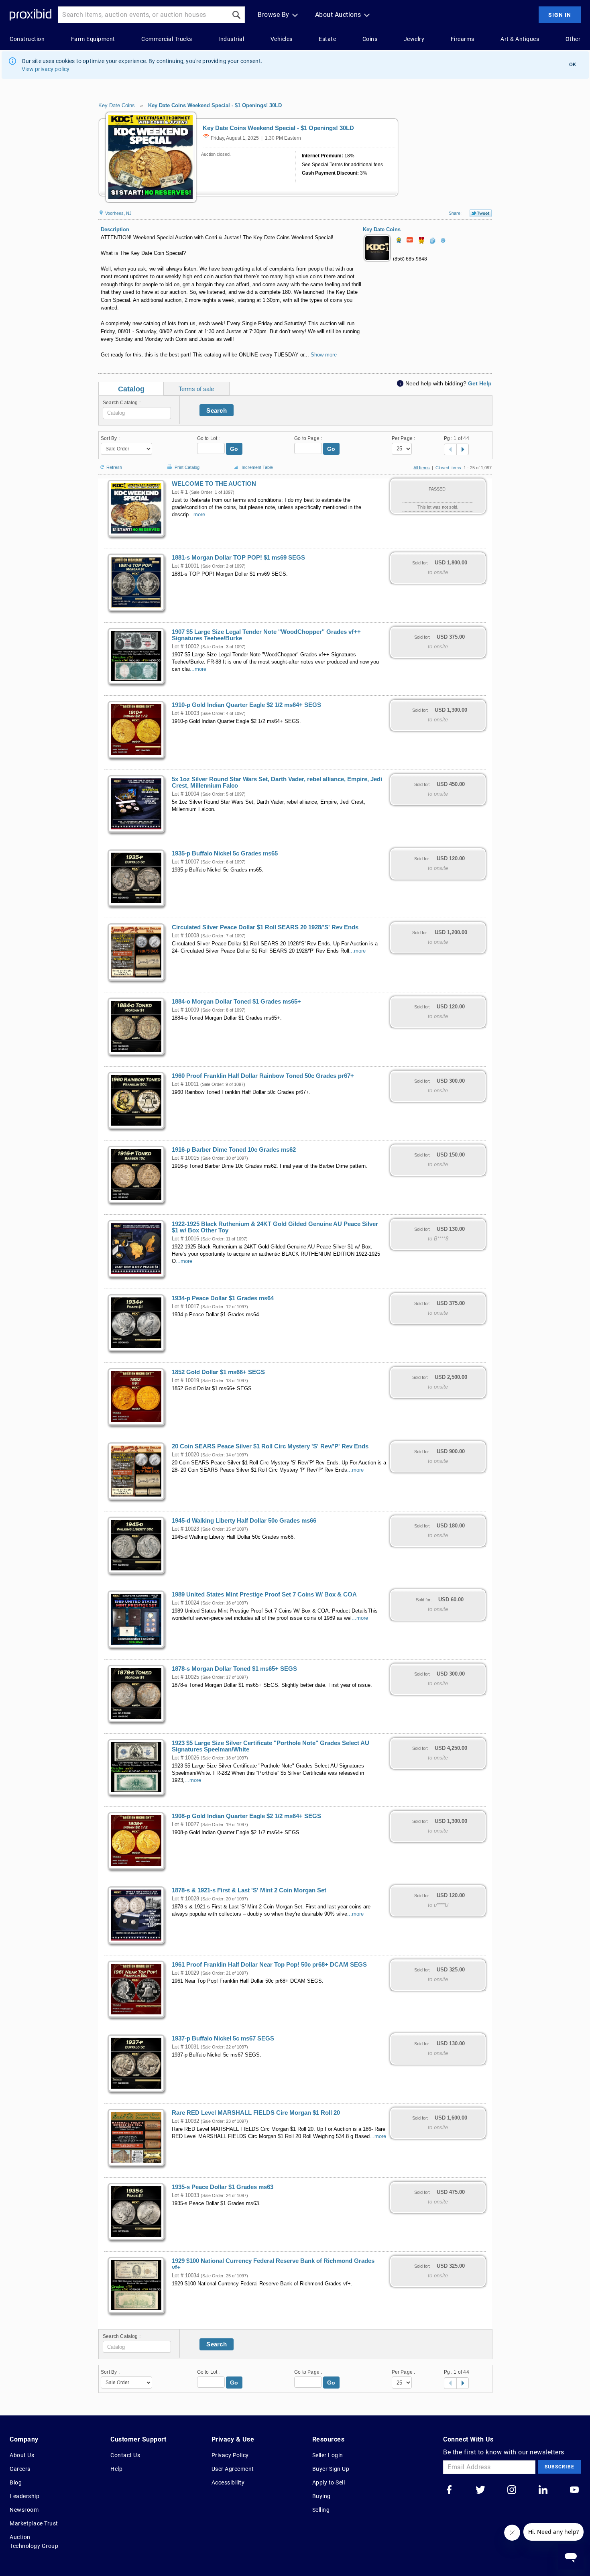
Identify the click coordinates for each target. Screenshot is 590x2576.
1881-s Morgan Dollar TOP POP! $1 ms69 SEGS (238, 558)
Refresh (114, 467)
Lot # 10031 (185, 2047)
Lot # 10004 (185, 794)
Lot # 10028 (185, 1899)
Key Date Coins (117, 105)
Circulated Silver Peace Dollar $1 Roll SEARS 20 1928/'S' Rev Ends (265, 927)
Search (217, 410)
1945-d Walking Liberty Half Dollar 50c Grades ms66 (244, 1521)
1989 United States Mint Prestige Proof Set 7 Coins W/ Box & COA (264, 1594)
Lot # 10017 (185, 1307)
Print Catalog (187, 466)
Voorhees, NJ (118, 213)
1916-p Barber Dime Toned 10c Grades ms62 (234, 1150)
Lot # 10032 (185, 2121)
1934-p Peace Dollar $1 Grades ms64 (223, 1298)
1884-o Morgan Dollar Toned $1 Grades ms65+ (236, 1002)
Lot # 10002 (185, 647)
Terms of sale (196, 389)
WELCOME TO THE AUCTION (214, 484)
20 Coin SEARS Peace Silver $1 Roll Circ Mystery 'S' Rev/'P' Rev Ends (270, 1446)
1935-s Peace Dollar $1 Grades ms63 (223, 2187)
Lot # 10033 (185, 2195)
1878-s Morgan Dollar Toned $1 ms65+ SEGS (234, 1669)
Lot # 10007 (185, 862)
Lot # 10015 (185, 1158)
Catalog (131, 389)
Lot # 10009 (185, 1010)
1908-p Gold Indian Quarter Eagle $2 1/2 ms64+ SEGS (246, 1816)
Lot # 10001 (185, 566)
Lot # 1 (180, 492)
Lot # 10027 (185, 1825)
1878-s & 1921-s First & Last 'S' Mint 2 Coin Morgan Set (249, 1890)
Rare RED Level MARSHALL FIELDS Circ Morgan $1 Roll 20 (256, 2113)
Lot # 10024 (185, 1603)
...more (197, 515)
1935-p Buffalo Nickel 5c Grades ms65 (225, 853)
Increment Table (257, 467)
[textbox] (137, 413)
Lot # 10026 (185, 1758)
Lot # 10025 (185, 1677)
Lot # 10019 (185, 1381)
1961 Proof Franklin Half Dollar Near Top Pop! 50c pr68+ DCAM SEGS (269, 1965)
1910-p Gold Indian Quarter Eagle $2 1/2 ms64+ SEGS (246, 705)
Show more (324, 355)
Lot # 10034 (185, 2276)
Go (234, 449)
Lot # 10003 (185, 713)
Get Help (480, 383)
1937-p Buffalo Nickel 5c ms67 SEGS (223, 2038)
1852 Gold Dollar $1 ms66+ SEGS (218, 1372)
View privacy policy (46, 69)
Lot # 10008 (185, 936)
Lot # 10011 (185, 1084)
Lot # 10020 (185, 1455)
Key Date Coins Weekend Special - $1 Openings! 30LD (215, 105)
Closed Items (448, 468)
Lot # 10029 (185, 1973)
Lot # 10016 (185, 1239)
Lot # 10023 (185, 1529)
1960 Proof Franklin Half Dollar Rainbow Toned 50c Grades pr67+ (263, 1076)
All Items (422, 468)
